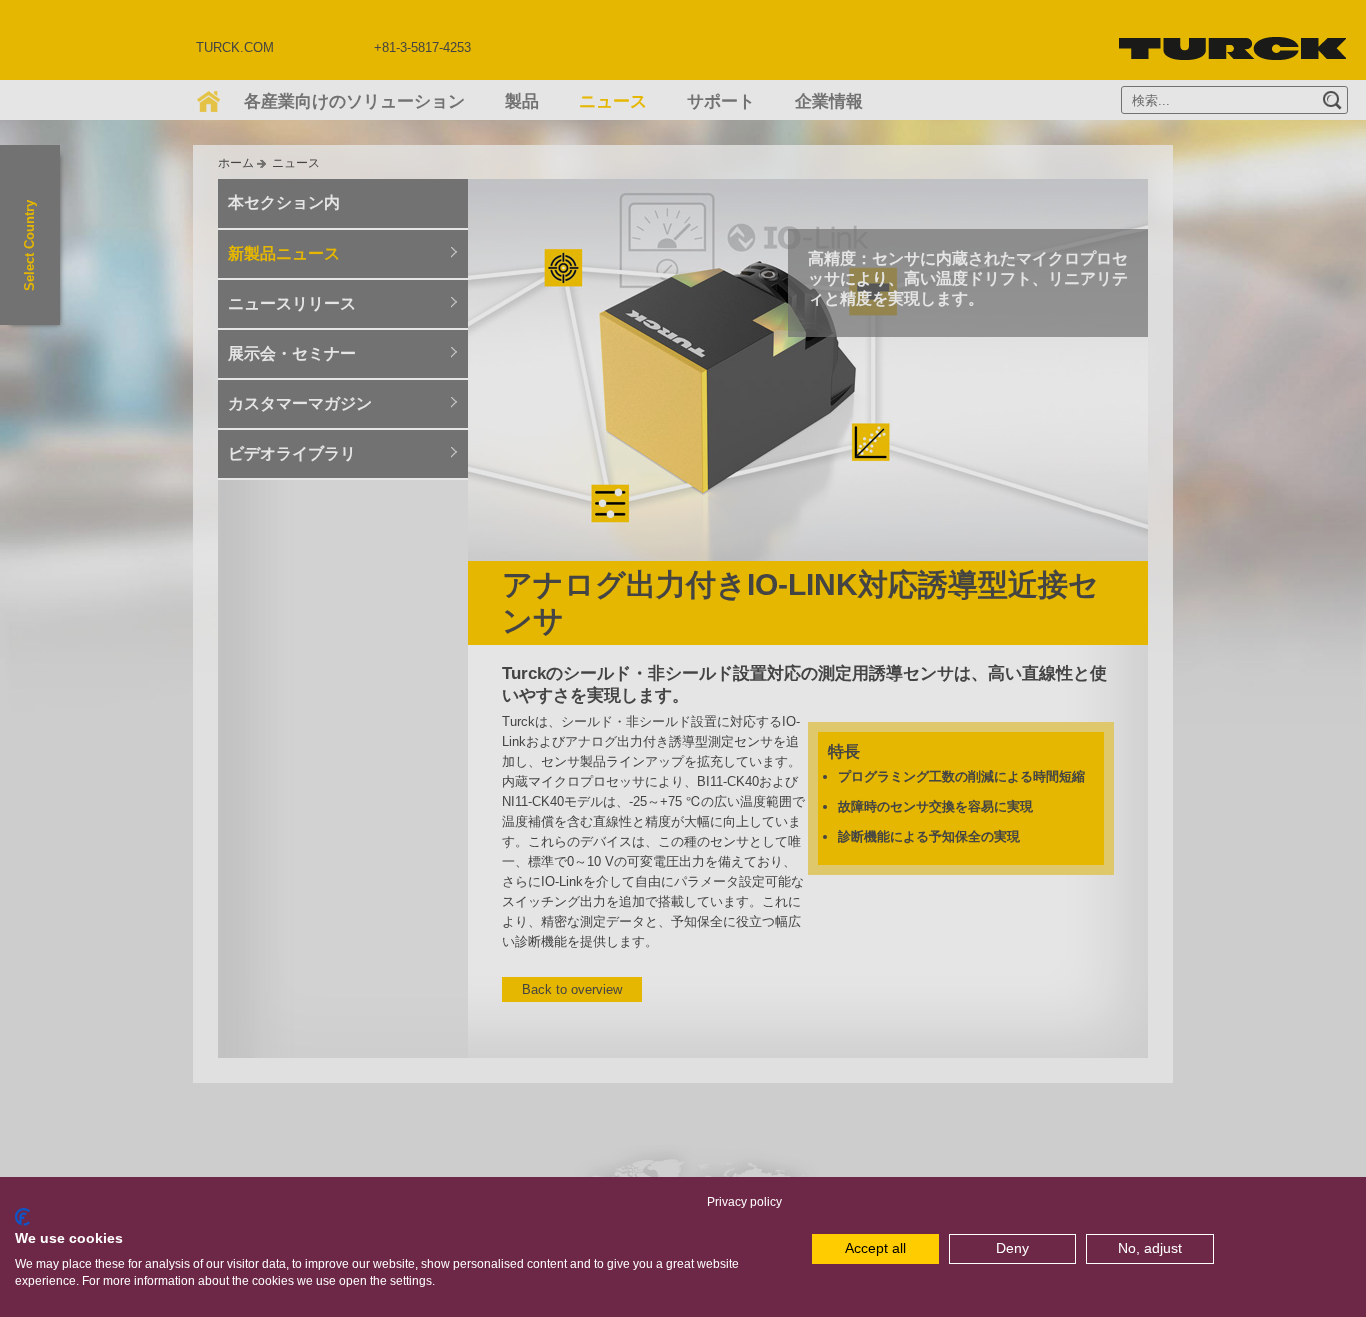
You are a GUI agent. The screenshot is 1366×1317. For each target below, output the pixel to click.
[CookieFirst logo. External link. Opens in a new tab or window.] (22, 1217)
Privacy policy (744, 1202)
